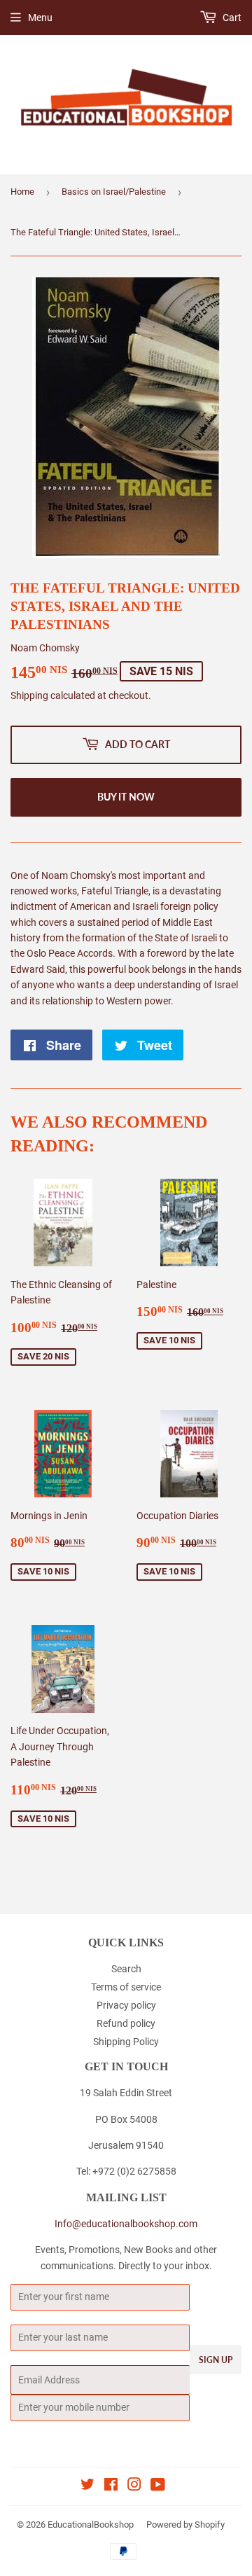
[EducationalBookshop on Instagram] (134, 2486)
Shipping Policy (126, 2042)
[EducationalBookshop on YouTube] (158, 2486)
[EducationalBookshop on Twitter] (87, 2486)
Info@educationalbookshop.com (126, 2224)
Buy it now (126, 797)
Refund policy (126, 2023)
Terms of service (126, 1987)
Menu (40, 18)
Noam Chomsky (45, 648)
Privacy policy (126, 2005)
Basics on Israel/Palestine (114, 192)
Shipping (29, 695)
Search (126, 1969)
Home (22, 192)
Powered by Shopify (185, 2525)
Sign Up (216, 2360)
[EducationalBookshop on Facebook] (111, 2486)
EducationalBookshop (91, 2525)
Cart (231, 18)
